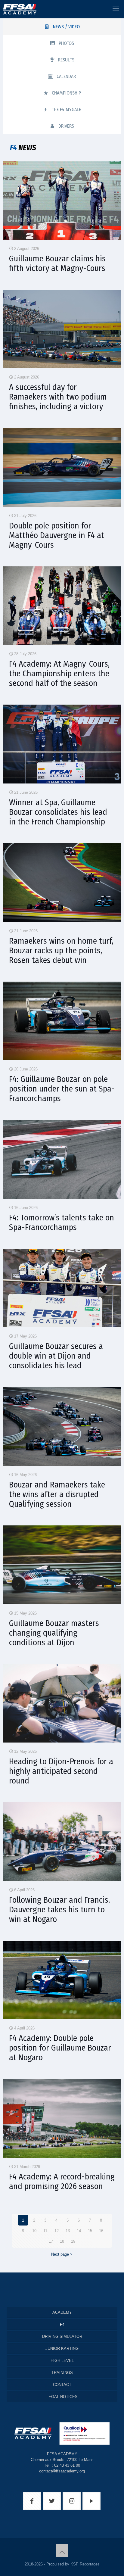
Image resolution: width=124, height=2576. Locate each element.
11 (45, 2231)
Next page (60, 2254)
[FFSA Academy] (18, 9)
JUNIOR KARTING (62, 2349)
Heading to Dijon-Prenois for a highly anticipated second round (61, 1771)
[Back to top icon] (62, 2550)
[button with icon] (32, 2501)
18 (62, 2241)
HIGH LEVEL (62, 2361)
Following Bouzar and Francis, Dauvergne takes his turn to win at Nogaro (59, 1909)
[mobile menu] (116, 9)
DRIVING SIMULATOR (62, 2336)
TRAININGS (62, 2373)
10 (34, 2231)
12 (57, 2231)
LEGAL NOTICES (62, 2397)
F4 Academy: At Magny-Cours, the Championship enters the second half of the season (59, 673)
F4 (62, 2324)
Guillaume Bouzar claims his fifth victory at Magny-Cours (57, 263)
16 (101, 2231)
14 (79, 2231)
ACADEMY (62, 2312)
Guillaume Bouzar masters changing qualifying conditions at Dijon (54, 1633)
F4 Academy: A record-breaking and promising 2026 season (62, 2181)
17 (51, 2241)
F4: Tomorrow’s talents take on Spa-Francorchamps (62, 1222)
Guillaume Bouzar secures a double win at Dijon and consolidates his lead (56, 1356)
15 (90, 2231)
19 (73, 2241)
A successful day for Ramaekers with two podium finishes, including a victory (58, 397)
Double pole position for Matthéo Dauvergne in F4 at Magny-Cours (57, 535)
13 (68, 2231)
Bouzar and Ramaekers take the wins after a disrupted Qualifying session (57, 1494)
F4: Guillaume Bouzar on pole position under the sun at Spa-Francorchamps (62, 1089)
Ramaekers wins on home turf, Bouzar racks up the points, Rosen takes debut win (61, 950)
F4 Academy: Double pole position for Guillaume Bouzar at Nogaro (60, 2048)
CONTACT (62, 2385)
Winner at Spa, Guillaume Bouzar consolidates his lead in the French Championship (58, 812)
